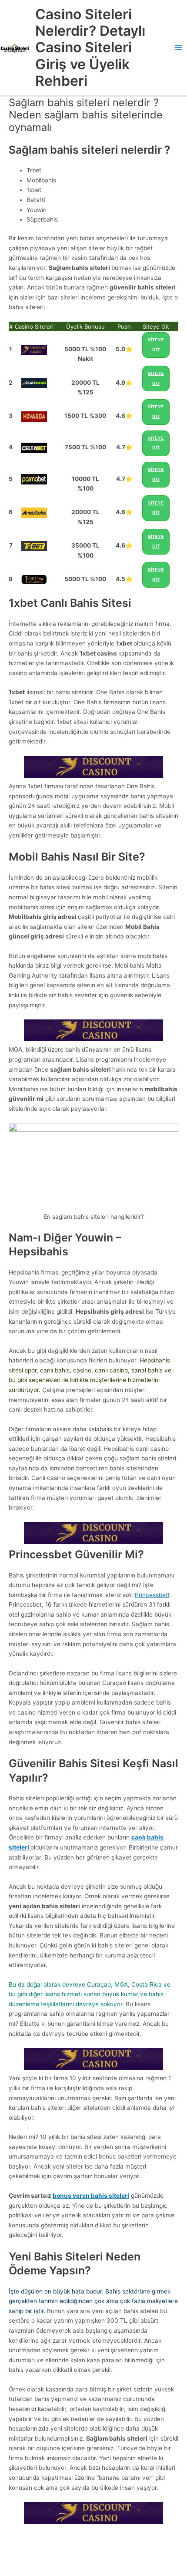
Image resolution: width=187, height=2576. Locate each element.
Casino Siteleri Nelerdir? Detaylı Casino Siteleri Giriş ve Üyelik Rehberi (90, 47)
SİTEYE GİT (156, 345)
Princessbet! (152, 1595)
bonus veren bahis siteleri (91, 2196)
